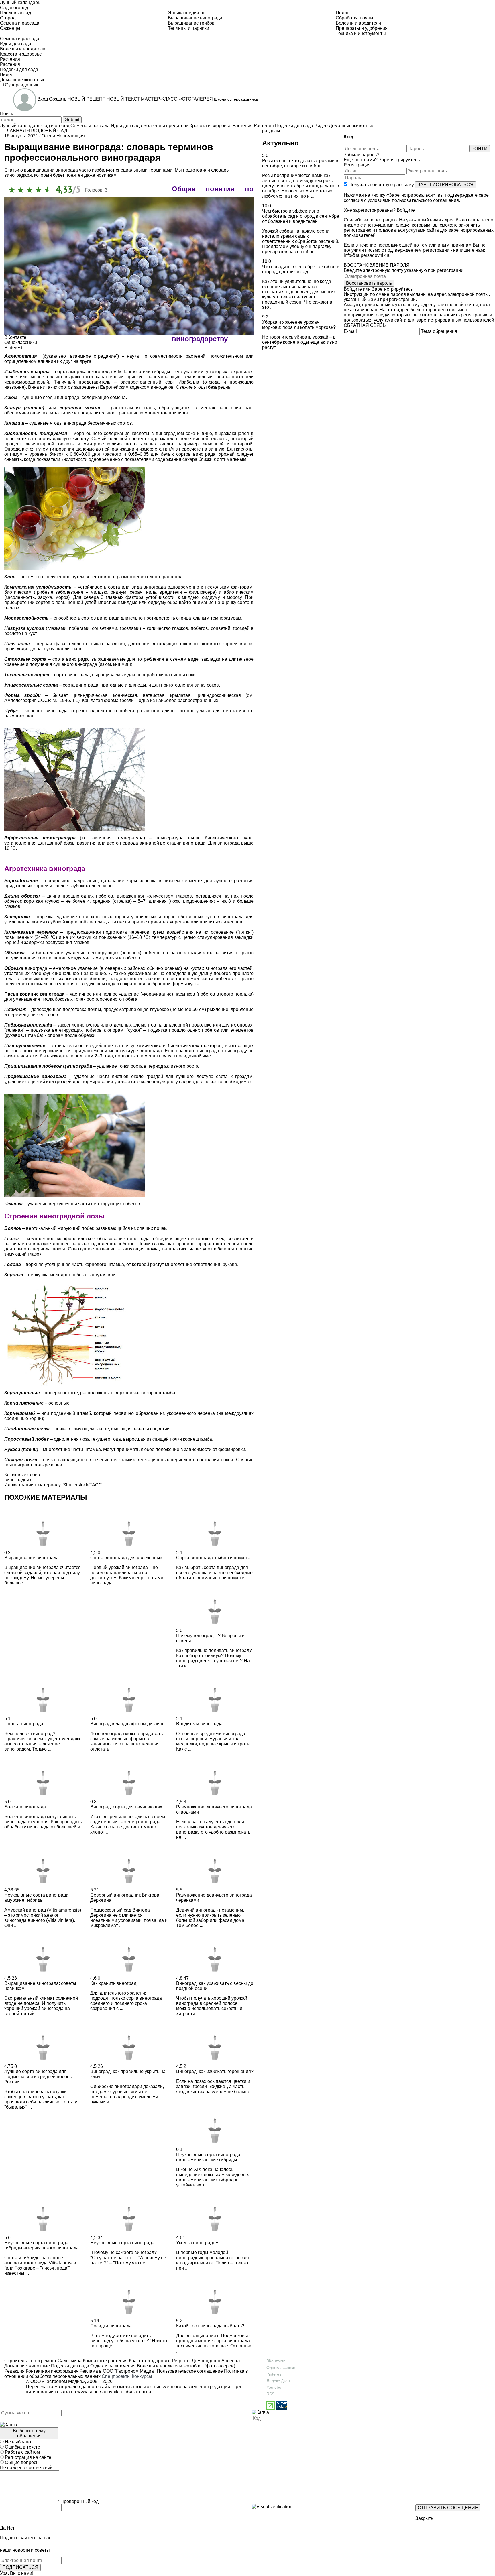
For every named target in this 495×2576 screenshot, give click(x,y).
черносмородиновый (27, 382)
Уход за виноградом (197, 2243)
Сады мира (69, 2361)
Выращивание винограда (32, 1558)
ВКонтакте (276, 2361)
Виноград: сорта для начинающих (126, 1807)
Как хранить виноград (113, 1983)
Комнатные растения (105, 2361)
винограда (204, 454)
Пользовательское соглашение (190, 2371)
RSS (270, 2394)
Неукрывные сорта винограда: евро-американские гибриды (209, 2157)
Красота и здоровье (149, 2361)
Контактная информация (52, 2371)
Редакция (14, 2371)
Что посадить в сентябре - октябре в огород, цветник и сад (301, 269)
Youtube (274, 2387)
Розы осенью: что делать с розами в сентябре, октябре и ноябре (300, 163)
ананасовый (230, 377)
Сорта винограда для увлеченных (126, 1558)
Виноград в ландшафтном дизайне (127, 1724)
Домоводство (205, 2361)
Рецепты (181, 2361)
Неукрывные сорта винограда (122, 2243)
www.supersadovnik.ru (100, 2392)
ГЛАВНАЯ (15, 131)
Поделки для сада (69, 2366)
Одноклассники (281, 2367)
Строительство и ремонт (30, 2361)
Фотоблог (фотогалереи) (209, 2366)
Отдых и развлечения (112, 2366)
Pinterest (274, 2374)
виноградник (18, 1480)
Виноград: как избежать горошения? (215, 2071)
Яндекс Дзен (278, 2381)
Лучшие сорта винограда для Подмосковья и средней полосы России (39, 2077)
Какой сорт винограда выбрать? (210, 2326)
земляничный (198, 377)
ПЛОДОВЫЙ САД (48, 131)
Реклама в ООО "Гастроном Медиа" (118, 2371)
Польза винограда (24, 1724)
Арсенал (230, 2361)
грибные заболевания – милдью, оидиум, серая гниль (96, 592)
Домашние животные (27, 2366)
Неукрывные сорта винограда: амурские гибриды (37, 1898)
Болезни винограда (25, 1807)
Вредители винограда (199, 1724)
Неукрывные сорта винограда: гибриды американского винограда (42, 2245)
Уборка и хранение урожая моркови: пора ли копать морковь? (299, 325)
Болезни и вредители (159, 2366)
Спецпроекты (116, 2376)
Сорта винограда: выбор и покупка (213, 1558)
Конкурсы (142, 2376)
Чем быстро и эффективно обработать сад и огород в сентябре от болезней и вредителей (301, 216)
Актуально (280, 143)
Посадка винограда (111, 2326)
